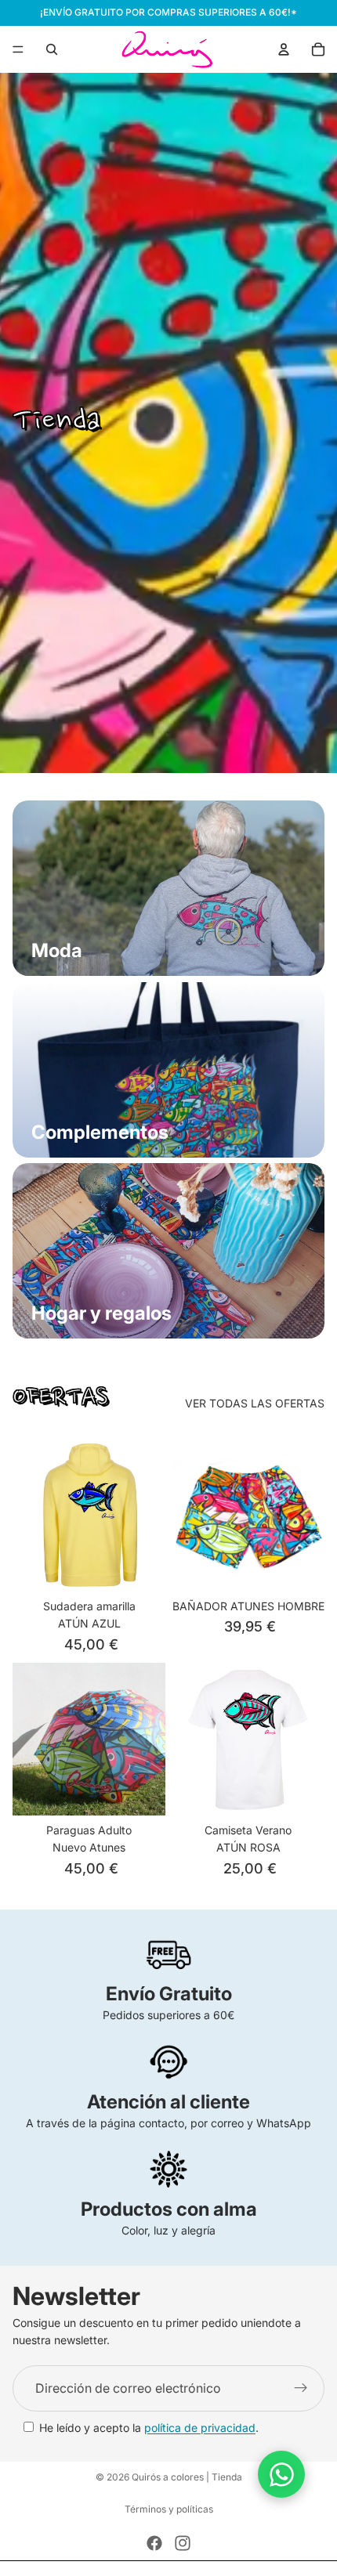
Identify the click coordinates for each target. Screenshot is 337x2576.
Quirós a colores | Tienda (187, 2477)
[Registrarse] (301, 2389)
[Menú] (18, 49)
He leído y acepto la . (149, 2428)
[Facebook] (154, 2543)
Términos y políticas (169, 2509)
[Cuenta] (284, 49)
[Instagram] (183, 2543)
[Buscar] (52, 49)
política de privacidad (200, 2428)
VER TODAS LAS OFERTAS (255, 1403)
